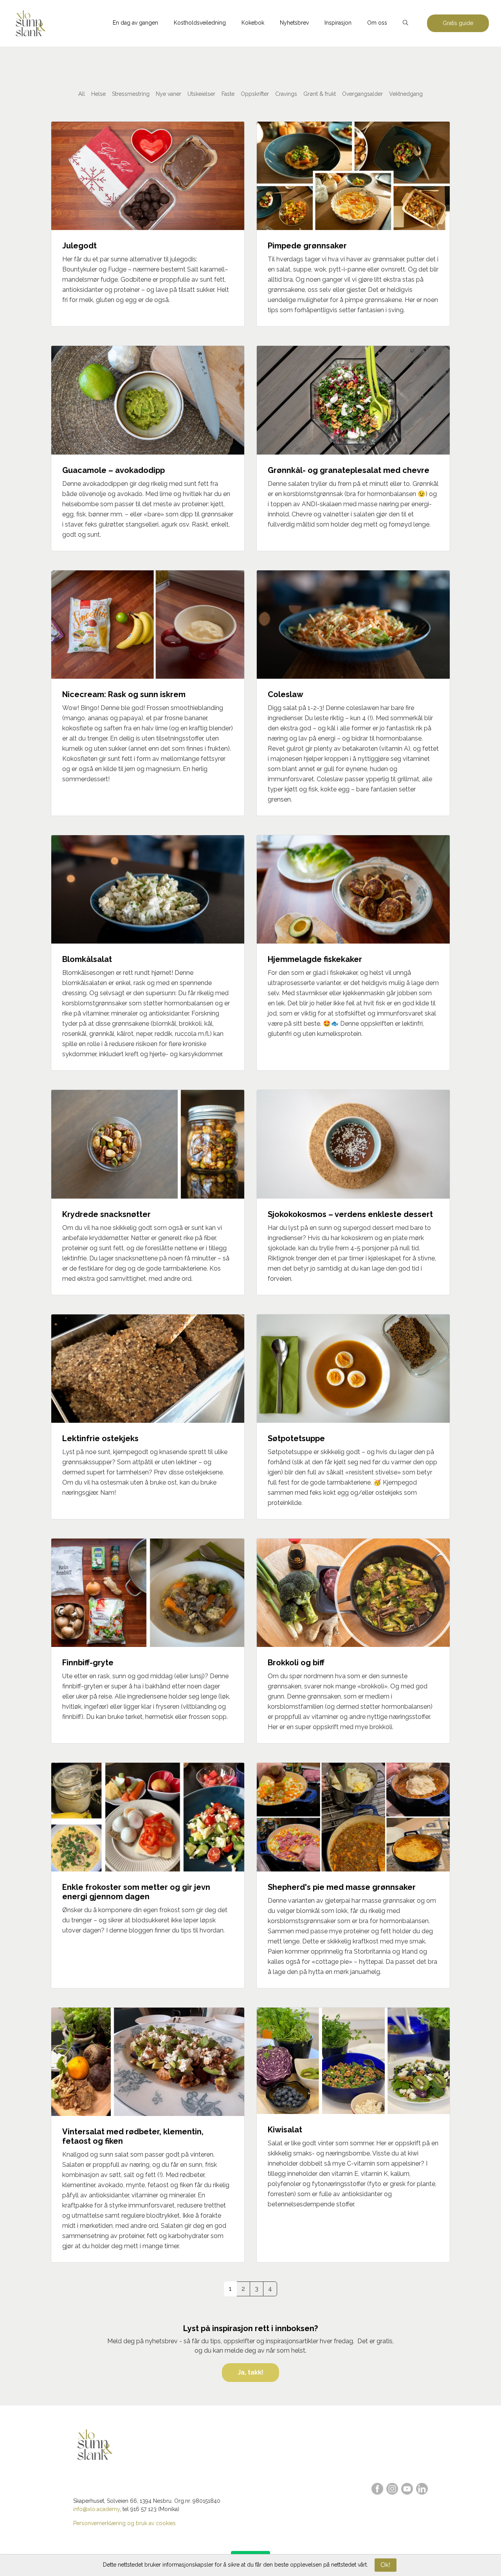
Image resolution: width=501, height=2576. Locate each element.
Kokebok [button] (253, 23)
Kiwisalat (285, 2130)
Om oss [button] (377, 23)
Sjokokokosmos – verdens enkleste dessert (350, 1214)
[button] (405, 23)
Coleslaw (286, 694)
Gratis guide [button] (458, 23)
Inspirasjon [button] (338, 23)
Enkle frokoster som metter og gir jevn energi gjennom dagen (136, 1892)
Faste (228, 94)
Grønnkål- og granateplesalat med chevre (349, 470)
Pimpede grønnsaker (307, 246)
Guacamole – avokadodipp (114, 470)
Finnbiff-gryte (88, 1663)
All (82, 94)
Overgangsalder (362, 94)
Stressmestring (131, 94)
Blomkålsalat (87, 959)
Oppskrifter (255, 94)
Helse (98, 94)
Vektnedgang (406, 94)
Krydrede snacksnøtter (106, 1214)
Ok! (385, 2565)
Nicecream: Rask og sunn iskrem (124, 694)
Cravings (286, 94)
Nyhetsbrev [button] (294, 23)
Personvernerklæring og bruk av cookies (124, 2523)
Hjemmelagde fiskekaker (315, 959)
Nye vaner (169, 94)
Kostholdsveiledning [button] (200, 23)
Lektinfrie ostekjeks (100, 1438)
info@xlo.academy (96, 2509)
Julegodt (79, 246)
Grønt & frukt (320, 94)
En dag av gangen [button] (135, 23)
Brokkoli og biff (296, 1663)
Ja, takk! (250, 2372)
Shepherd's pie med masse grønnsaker (342, 1887)
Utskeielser (201, 94)
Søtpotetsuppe (296, 1438)
